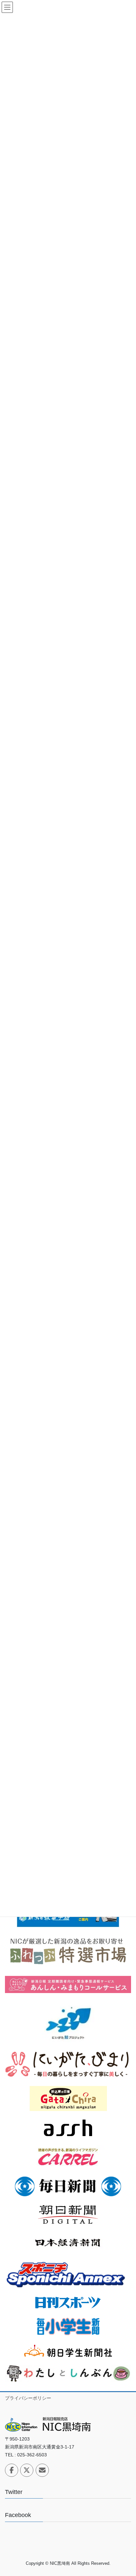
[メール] (42, 2470)
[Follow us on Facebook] (12, 2470)
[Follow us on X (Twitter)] (27, 2470)
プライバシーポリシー (28, 2398)
